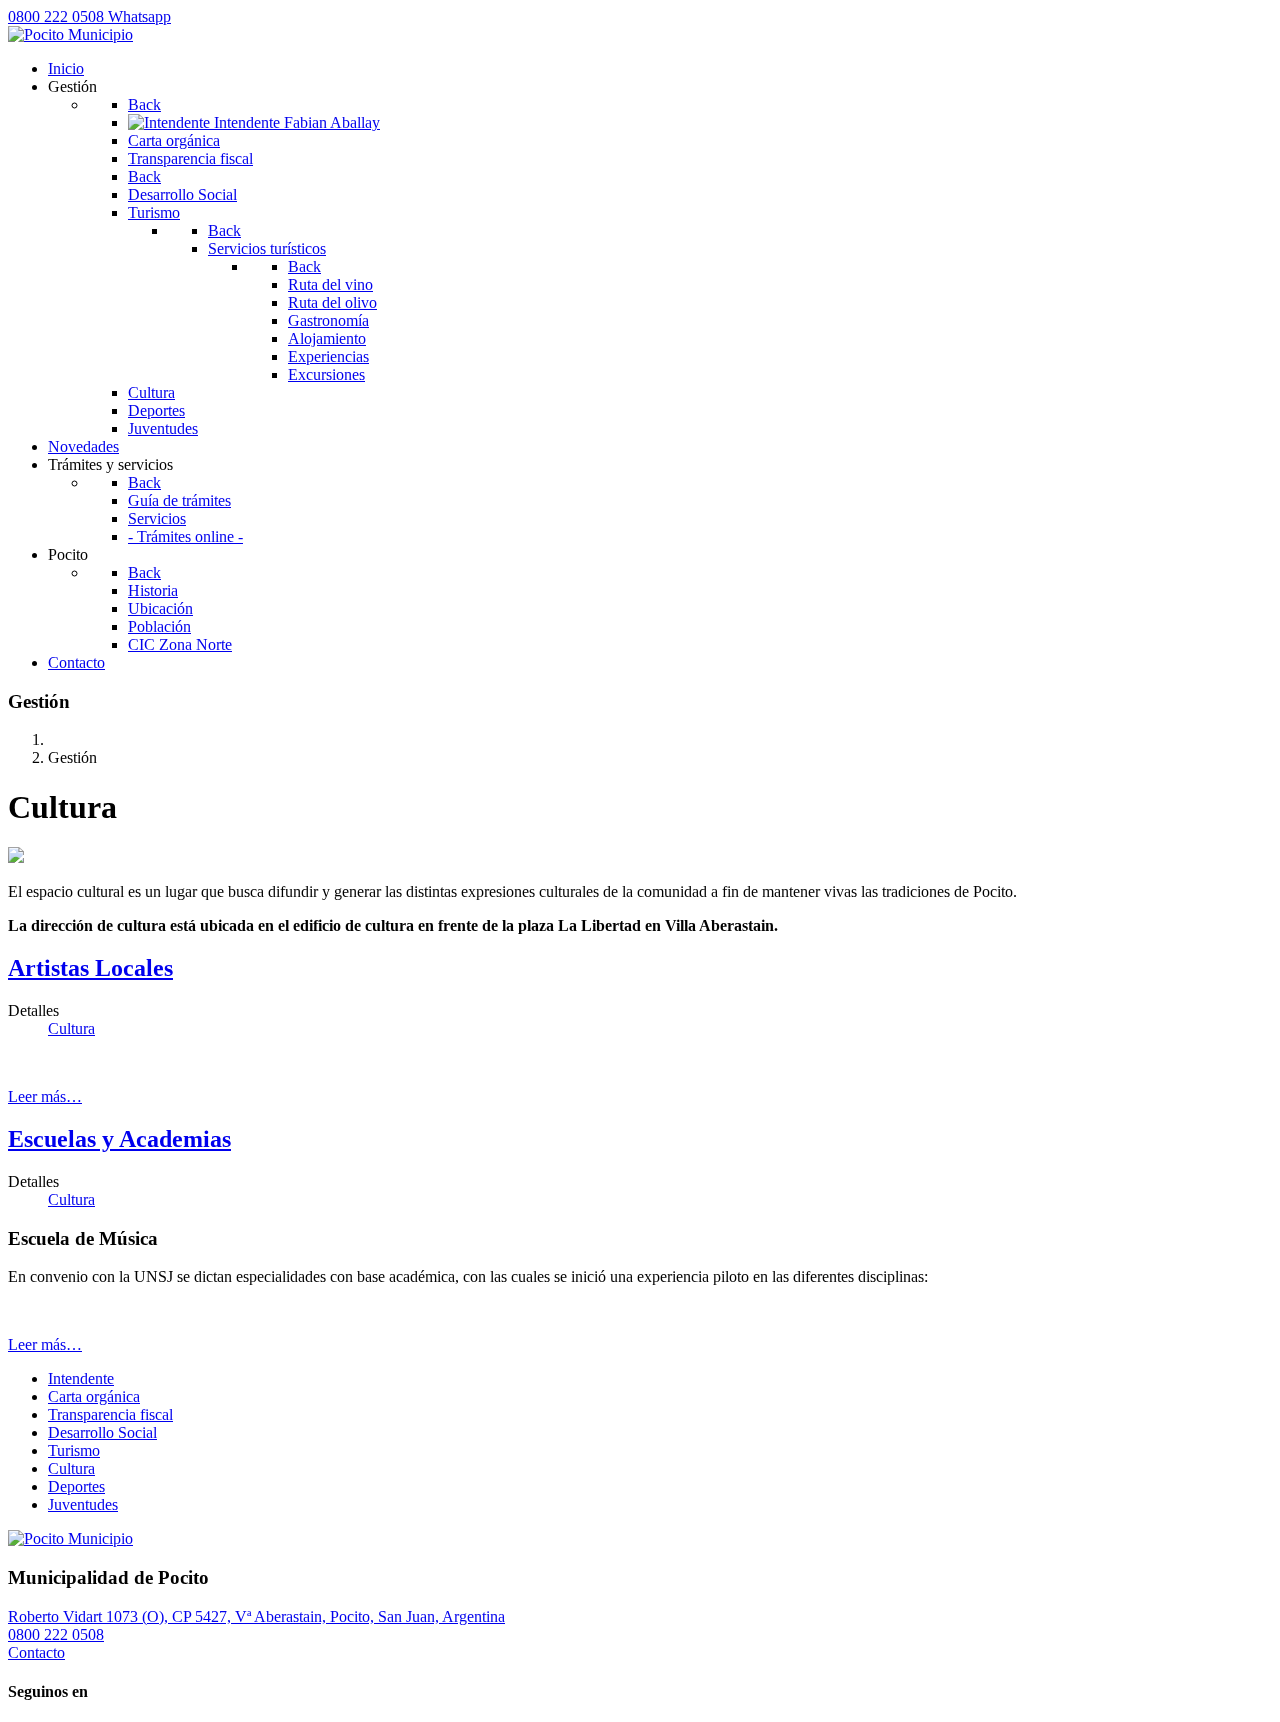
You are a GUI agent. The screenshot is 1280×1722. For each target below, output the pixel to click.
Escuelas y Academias (119, 1139)
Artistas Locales (90, 968)
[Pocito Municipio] (70, 34)
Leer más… (45, 1096)
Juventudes (83, 1504)
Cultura (71, 1028)
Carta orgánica (94, 1396)
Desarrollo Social (102, 1432)
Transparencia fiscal (110, 1414)
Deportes (76, 1486)
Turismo (74, 1450)
